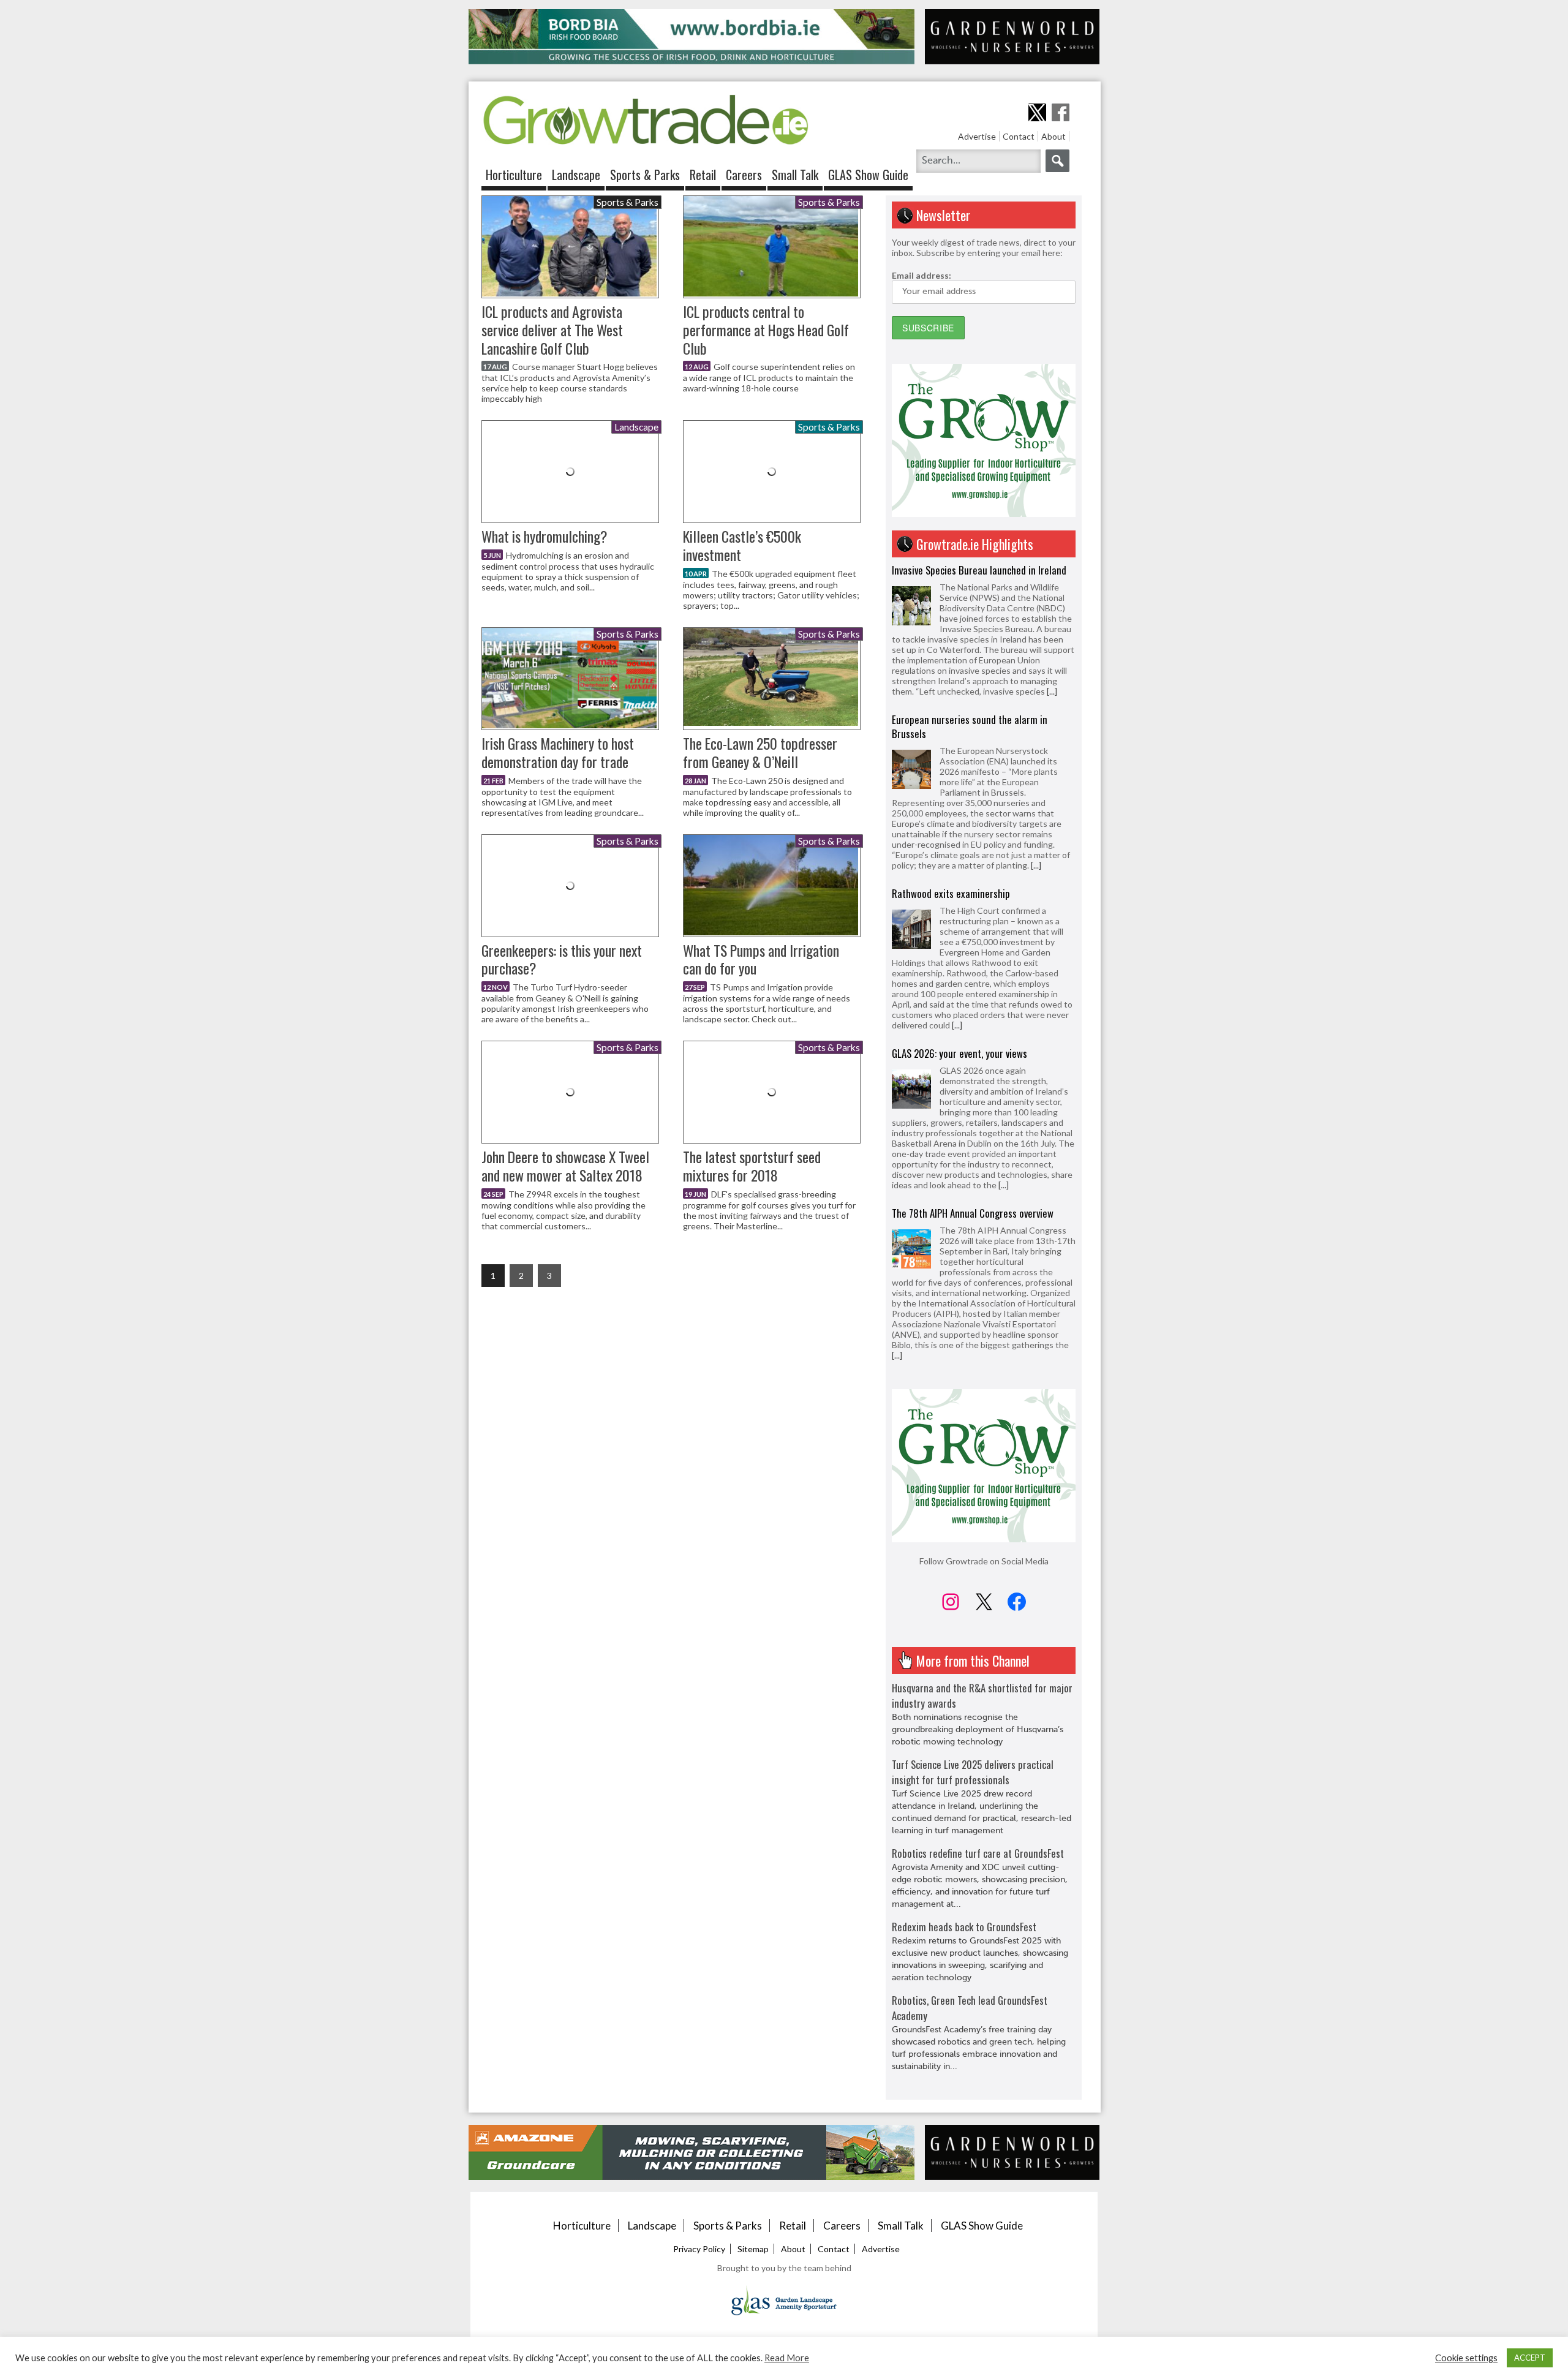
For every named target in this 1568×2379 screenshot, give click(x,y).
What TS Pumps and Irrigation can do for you (761, 960)
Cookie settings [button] (1466, 2358)
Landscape (576, 175)
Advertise (977, 136)
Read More (787, 2358)
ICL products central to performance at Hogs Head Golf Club (766, 330)
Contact (1019, 136)
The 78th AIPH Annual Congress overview (973, 1064)
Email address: (922, 275)
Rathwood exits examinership (951, 744)
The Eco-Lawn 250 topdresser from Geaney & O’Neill (760, 752)
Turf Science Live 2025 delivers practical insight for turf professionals (973, 1772)
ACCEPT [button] (1530, 2358)
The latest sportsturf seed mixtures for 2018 (752, 1166)
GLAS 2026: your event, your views (959, 904)
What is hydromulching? (545, 536)
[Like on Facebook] (1061, 112)
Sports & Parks (645, 175)
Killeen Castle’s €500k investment (742, 545)
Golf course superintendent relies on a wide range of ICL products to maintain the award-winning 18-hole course (769, 377)
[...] (1036, 716)
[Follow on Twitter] (1037, 112)
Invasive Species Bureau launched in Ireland (979, 1234)
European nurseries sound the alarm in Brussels (970, 577)
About (1053, 136)
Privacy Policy (699, 2249)
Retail (703, 175)
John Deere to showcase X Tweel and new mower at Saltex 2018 (565, 1166)
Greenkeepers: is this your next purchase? (562, 960)
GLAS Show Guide (868, 175)
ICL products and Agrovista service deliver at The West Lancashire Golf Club (552, 330)
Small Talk (795, 175)
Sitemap (753, 2249)
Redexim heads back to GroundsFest (964, 1927)
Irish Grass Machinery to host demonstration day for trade (558, 752)
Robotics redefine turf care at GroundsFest (978, 1853)
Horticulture (514, 175)
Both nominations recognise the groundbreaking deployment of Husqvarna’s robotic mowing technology (978, 1730)
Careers (744, 175)
